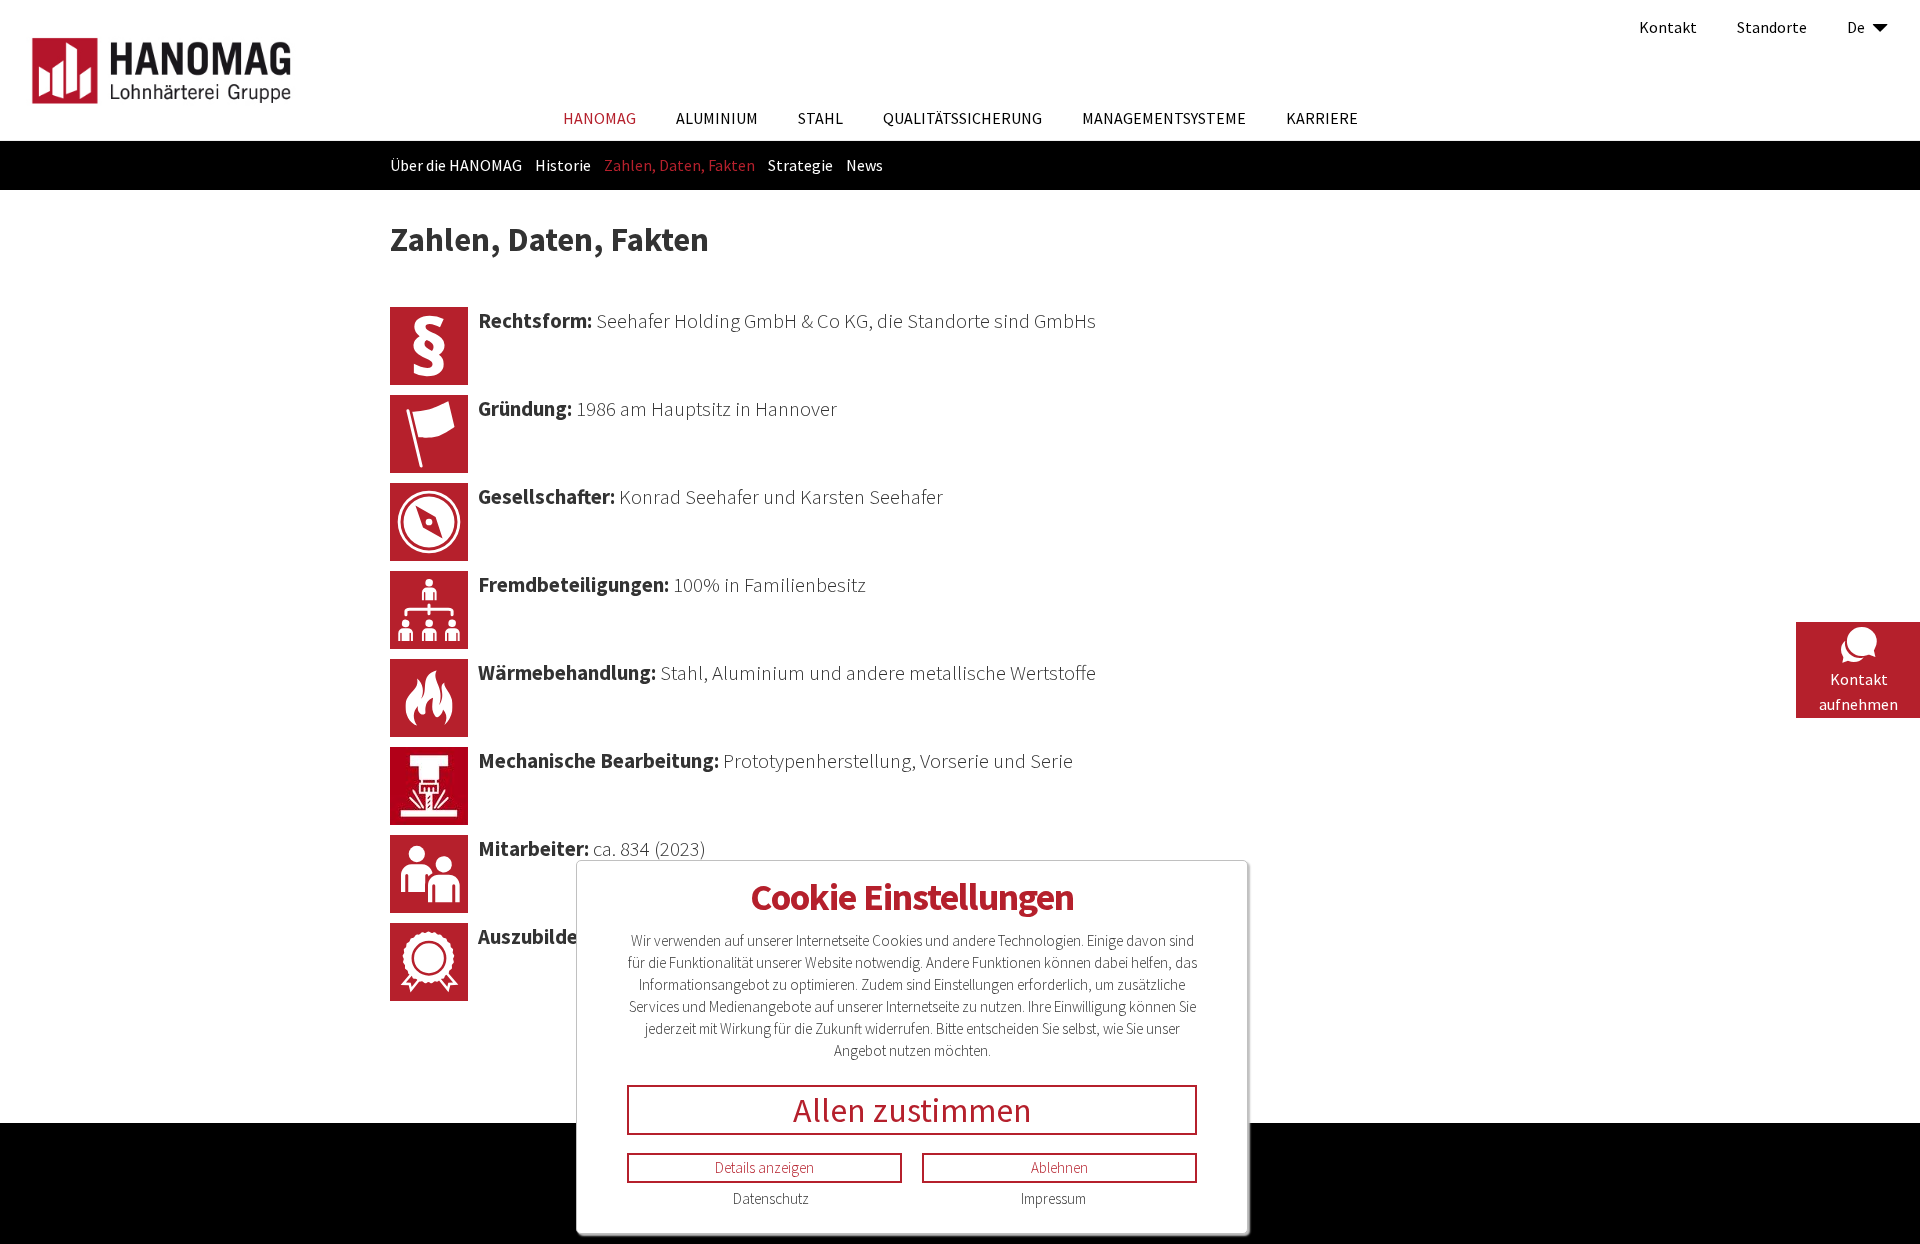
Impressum (1053, 1198)
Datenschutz (771, 1198)
